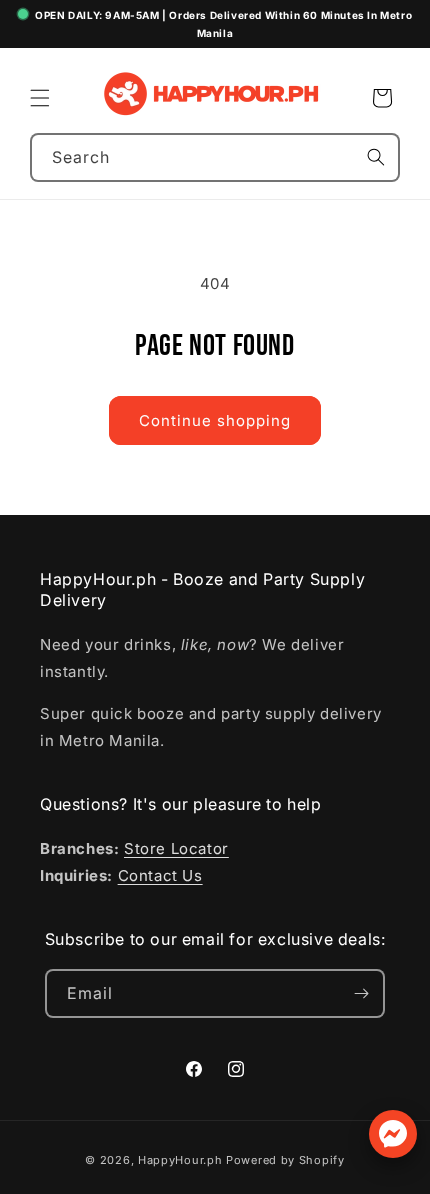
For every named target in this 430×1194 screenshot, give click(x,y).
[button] (40, 98)
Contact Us (160, 875)
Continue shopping (215, 420)
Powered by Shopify (285, 1160)
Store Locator (176, 848)
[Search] (376, 157)
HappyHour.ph (180, 1160)
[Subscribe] (361, 993)
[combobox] (215, 157)
